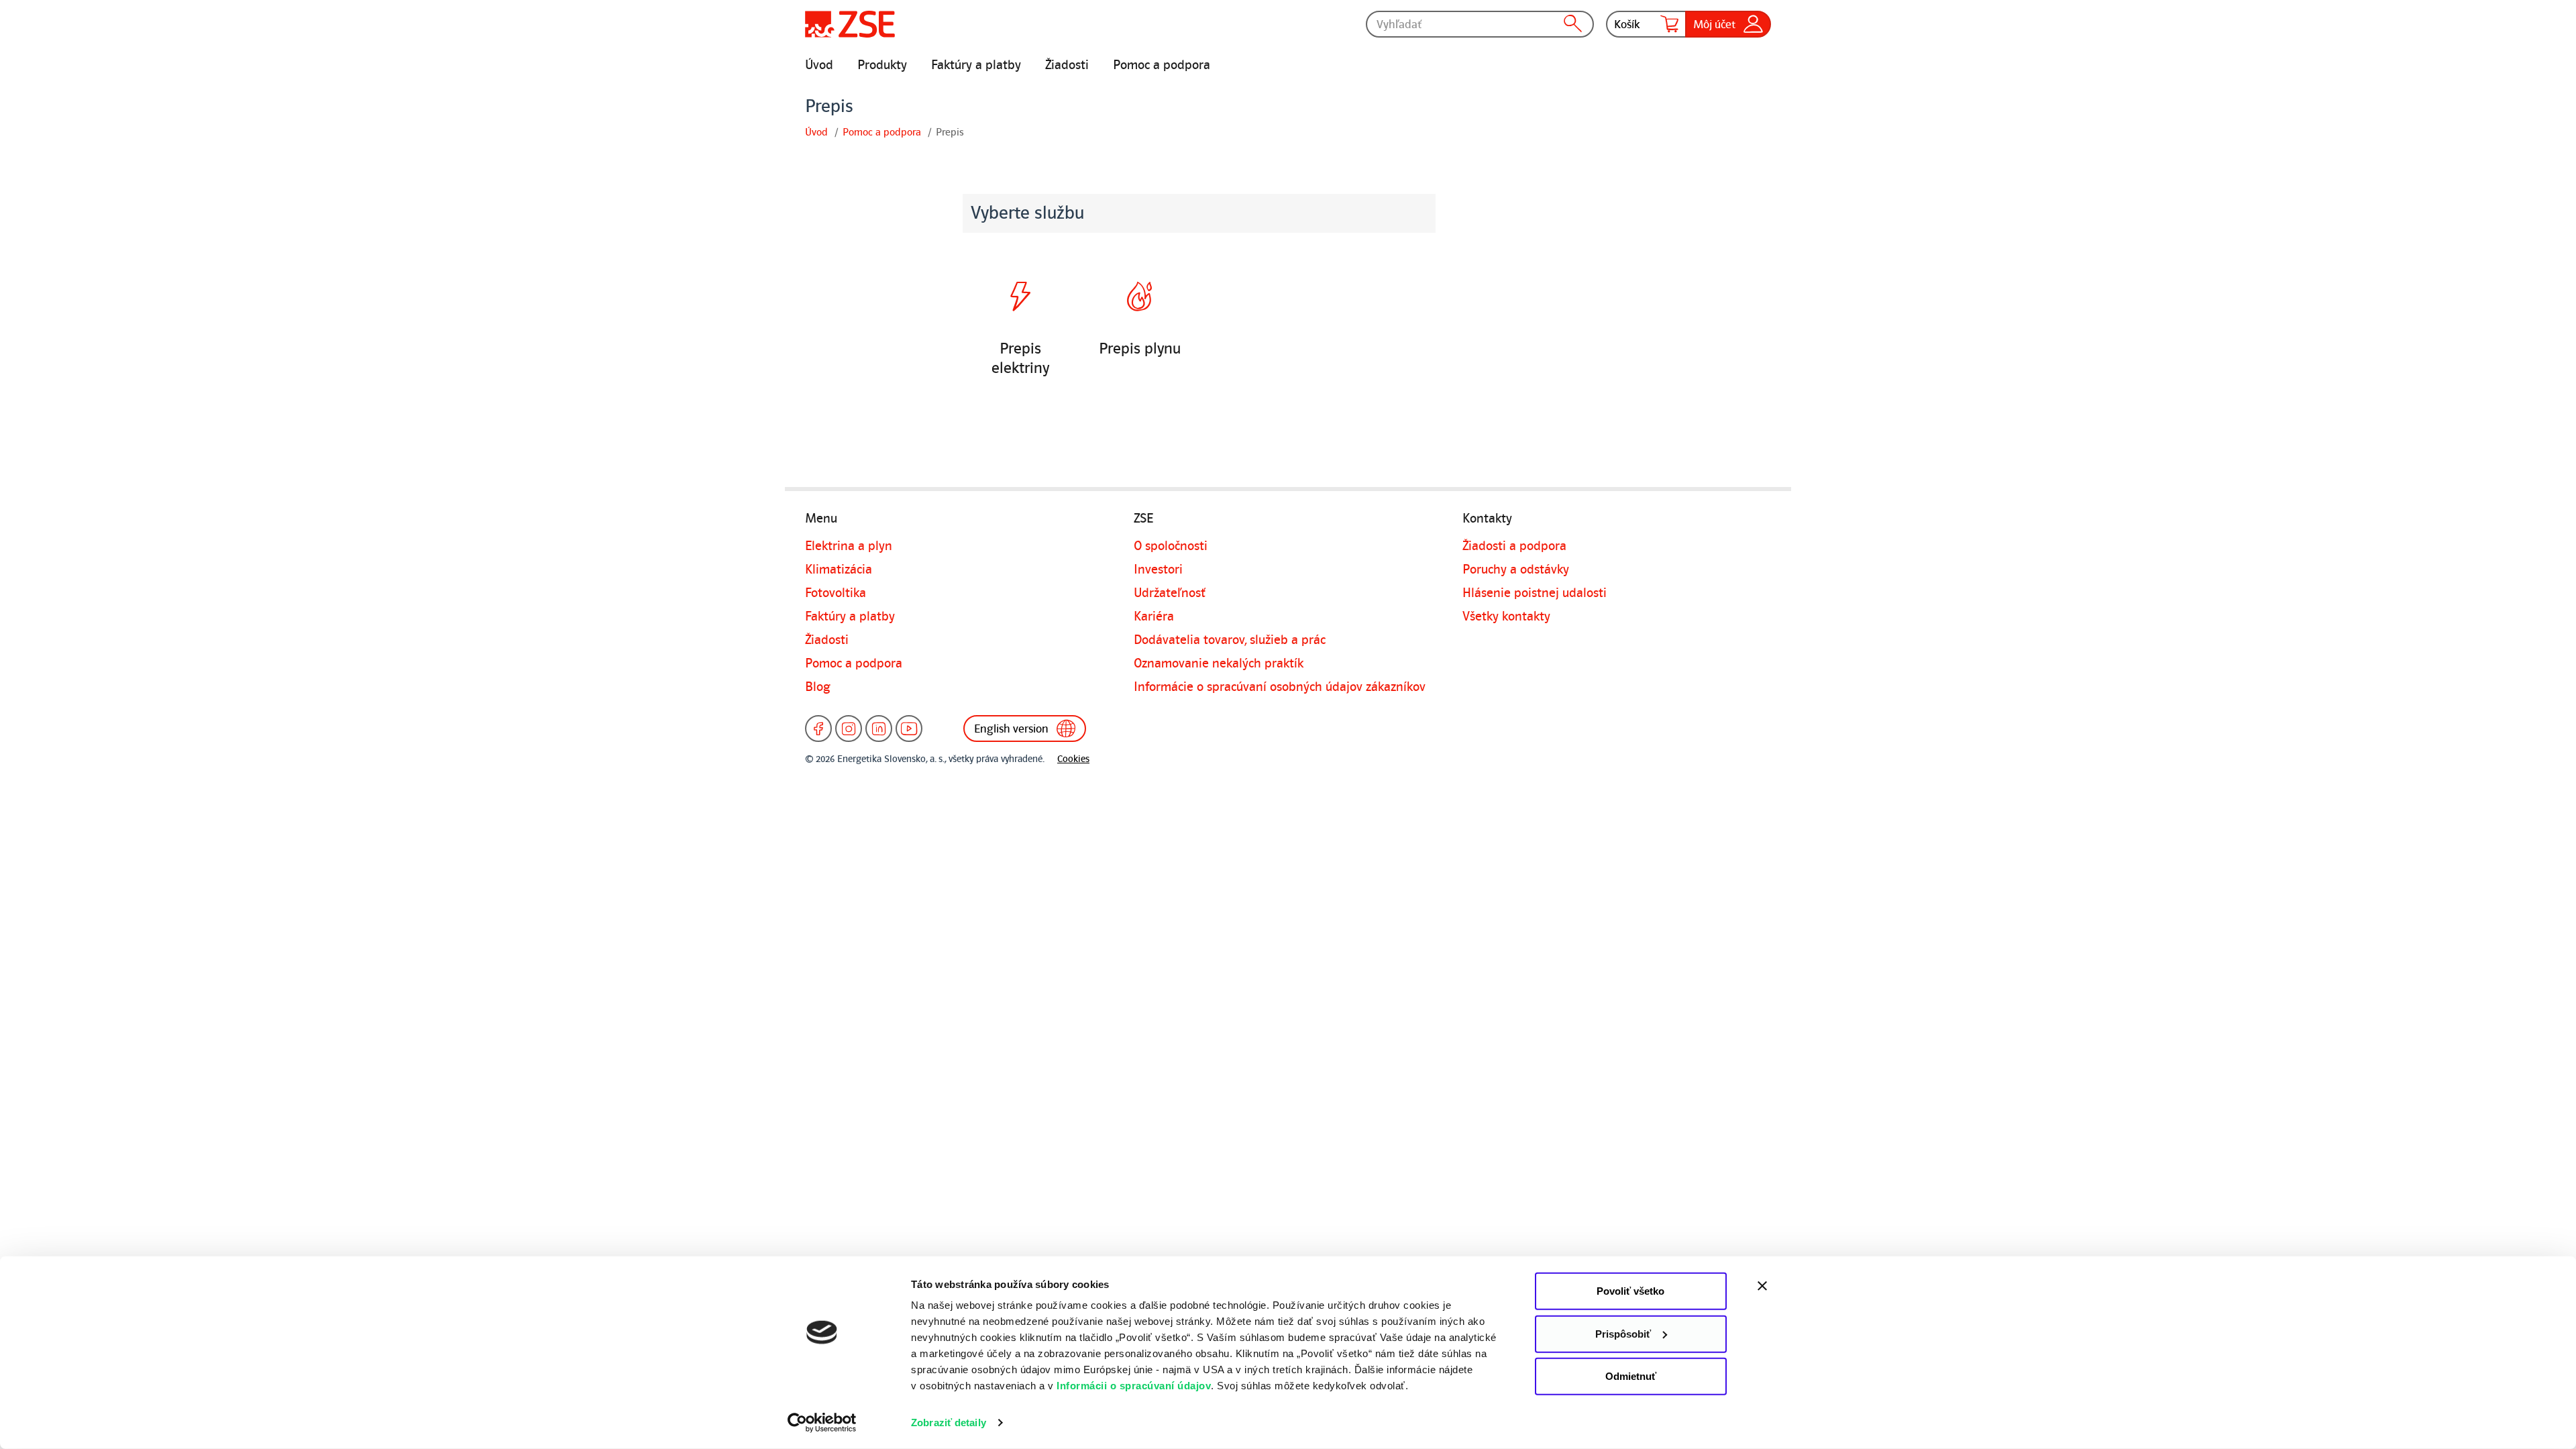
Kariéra (1154, 616)
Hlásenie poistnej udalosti (1535, 593)
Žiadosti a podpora (1514, 546)
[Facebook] (818, 729)
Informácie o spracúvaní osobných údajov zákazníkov (1280, 687)
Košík (1627, 24)
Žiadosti (1067, 65)
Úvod (819, 65)
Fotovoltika (836, 593)
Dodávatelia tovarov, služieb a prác (1230, 640)
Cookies (1073, 759)
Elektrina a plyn (849, 546)
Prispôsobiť (1623, 1333)
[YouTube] (909, 729)
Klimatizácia (839, 570)
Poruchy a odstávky (1516, 570)
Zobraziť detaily (949, 1423)
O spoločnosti (1171, 546)
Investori (1158, 570)
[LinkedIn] (879, 729)
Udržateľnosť (1170, 593)
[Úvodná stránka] (850, 24)
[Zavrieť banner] (1791, 1286)
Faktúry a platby (976, 65)
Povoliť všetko (1630, 1291)
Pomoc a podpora (1162, 65)
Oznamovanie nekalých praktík (1219, 663)
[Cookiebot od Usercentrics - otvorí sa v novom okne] (822, 1423)
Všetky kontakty (1506, 616)
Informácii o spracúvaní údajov (1134, 1386)
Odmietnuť (1631, 1376)
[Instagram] (849, 729)
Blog (818, 687)
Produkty (882, 65)
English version (1011, 729)
